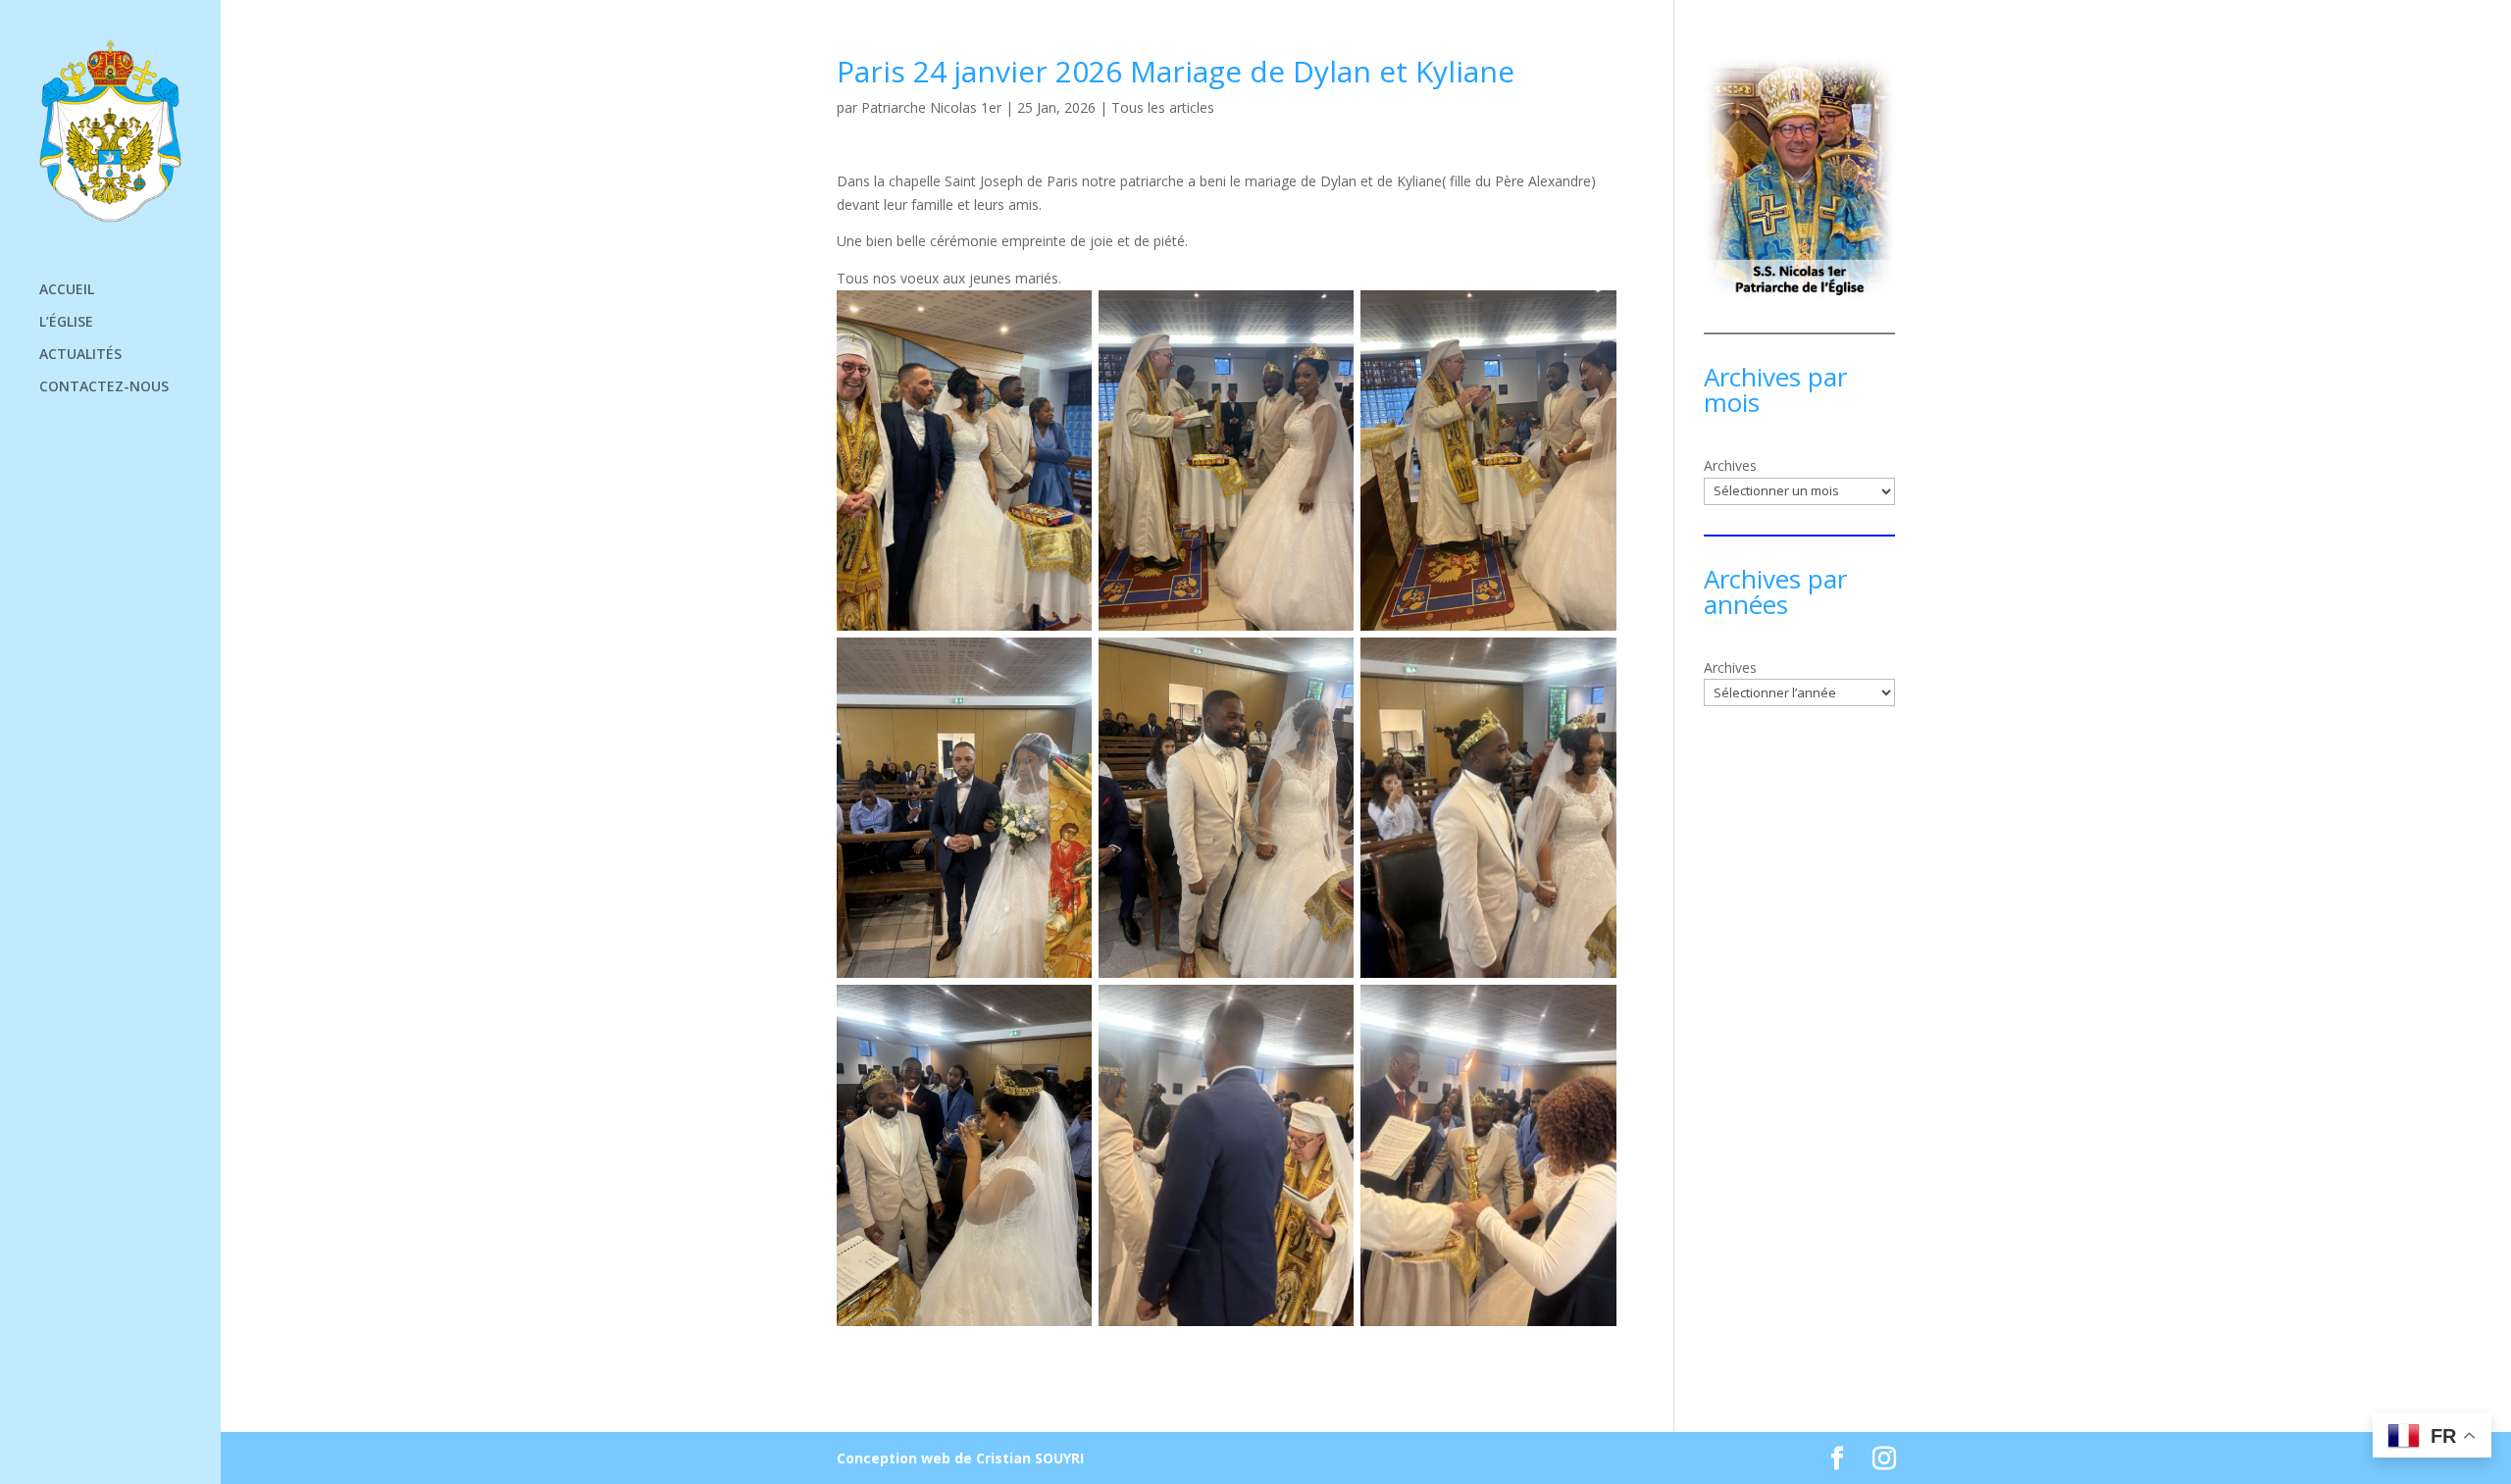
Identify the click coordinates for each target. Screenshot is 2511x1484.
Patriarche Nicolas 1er (931, 107)
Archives (1730, 465)
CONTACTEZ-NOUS (104, 387)
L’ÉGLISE (66, 323)
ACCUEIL (67, 290)
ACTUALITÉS (80, 355)
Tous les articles (1163, 107)
